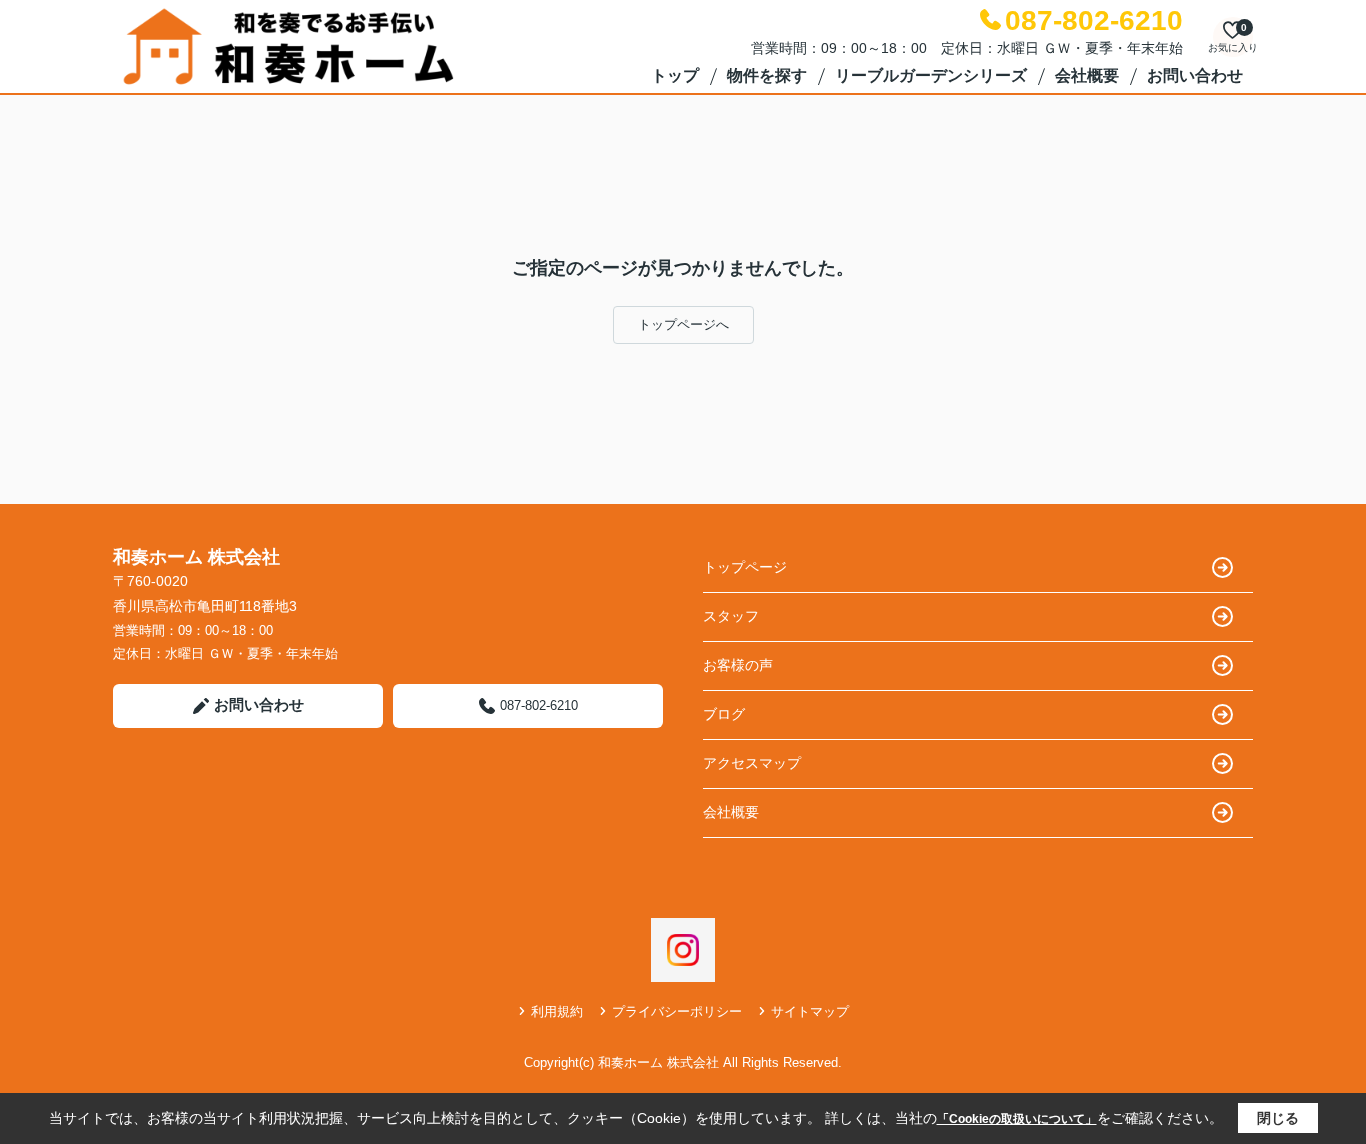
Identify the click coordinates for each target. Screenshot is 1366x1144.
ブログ (724, 714)
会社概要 (1087, 75)
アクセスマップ (752, 763)
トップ (675, 75)
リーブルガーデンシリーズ (931, 75)
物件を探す (767, 75)
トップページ (745, 567)
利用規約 (557, 1011)
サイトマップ (810, 1011)
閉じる (1278, 1118)
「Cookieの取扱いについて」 (1017, 1119)
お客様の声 (738, 665)
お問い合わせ (1195, 75)
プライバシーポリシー (677, 1011)
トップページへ (683, 324)
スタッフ (731, 616)
